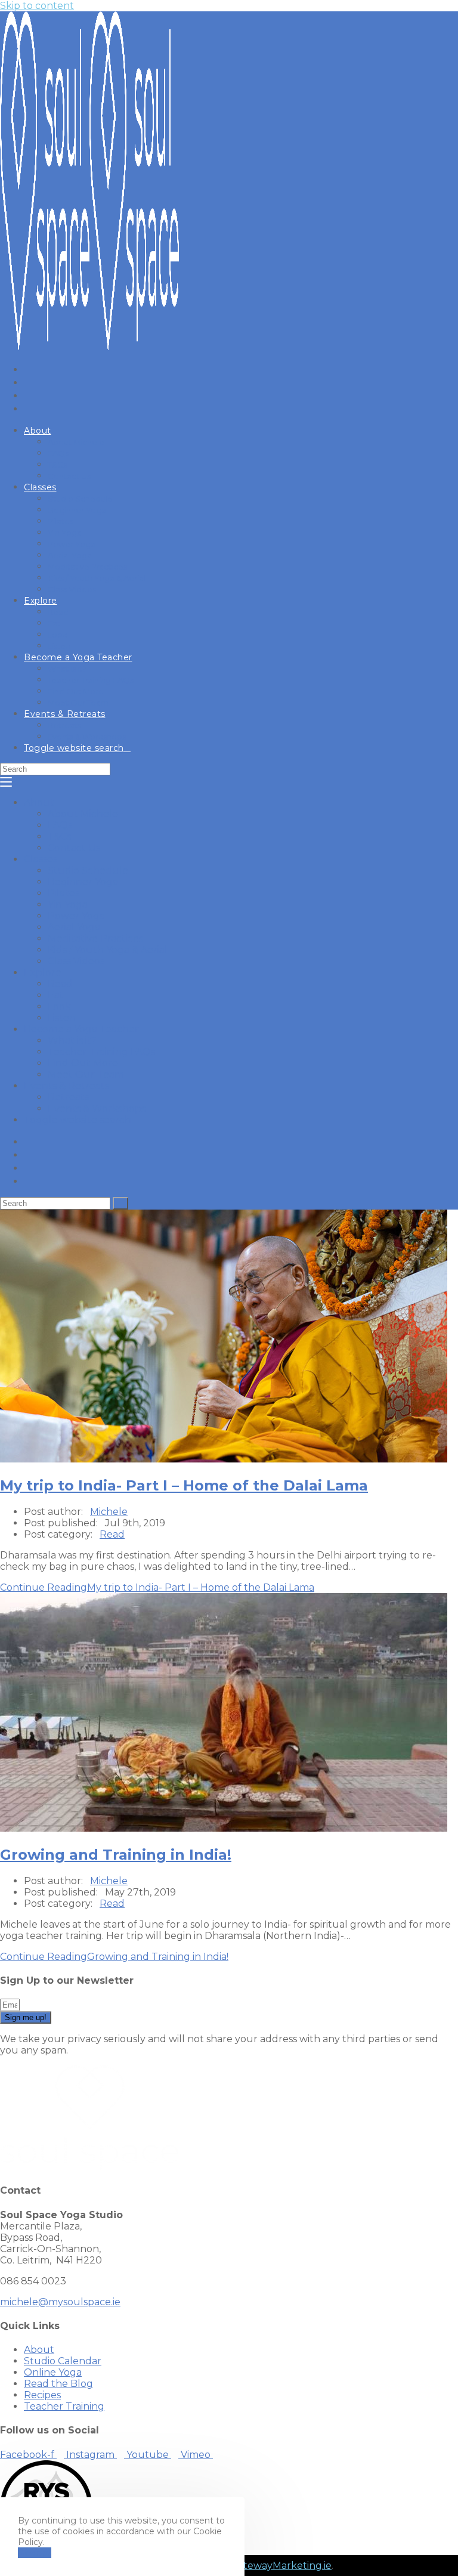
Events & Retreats (66, 1086)
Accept (35, 2553)
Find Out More (83, 1063)
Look (59, 1006)
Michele (109, 1512)
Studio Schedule (88, 870)
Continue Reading (157, 1587)
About (39, 803)
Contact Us (74, 848)
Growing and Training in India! (116, 1855)
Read (60, 984)
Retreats (68, 1097)
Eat (56, 995)
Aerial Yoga (74, 927)
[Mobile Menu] (6, 782)
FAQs (60, 825)
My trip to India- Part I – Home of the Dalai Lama (184, 1485)
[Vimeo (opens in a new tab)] (31, 409)
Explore (43, 972)
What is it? (72, 1040)
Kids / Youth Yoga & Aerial (108, 950)
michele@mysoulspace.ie (60, 2302)
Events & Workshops (97, 1108)
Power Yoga (76, 916)
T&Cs (59, 836)
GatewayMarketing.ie (281, 2566)
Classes (41, 859)
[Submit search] (120, 1203)
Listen (62, 1018)
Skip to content (37, 6)
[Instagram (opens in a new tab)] (31, 382)
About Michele (83, 814)
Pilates (64, 893)
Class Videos (76, 961)
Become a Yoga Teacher (81, 1029)
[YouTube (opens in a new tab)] (31, 395)
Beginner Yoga (83, 882)
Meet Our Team (86, 1074)
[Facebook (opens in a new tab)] (31, 369)
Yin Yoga (68, 904)
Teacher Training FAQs (101, 1052)
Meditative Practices (95, 938)
